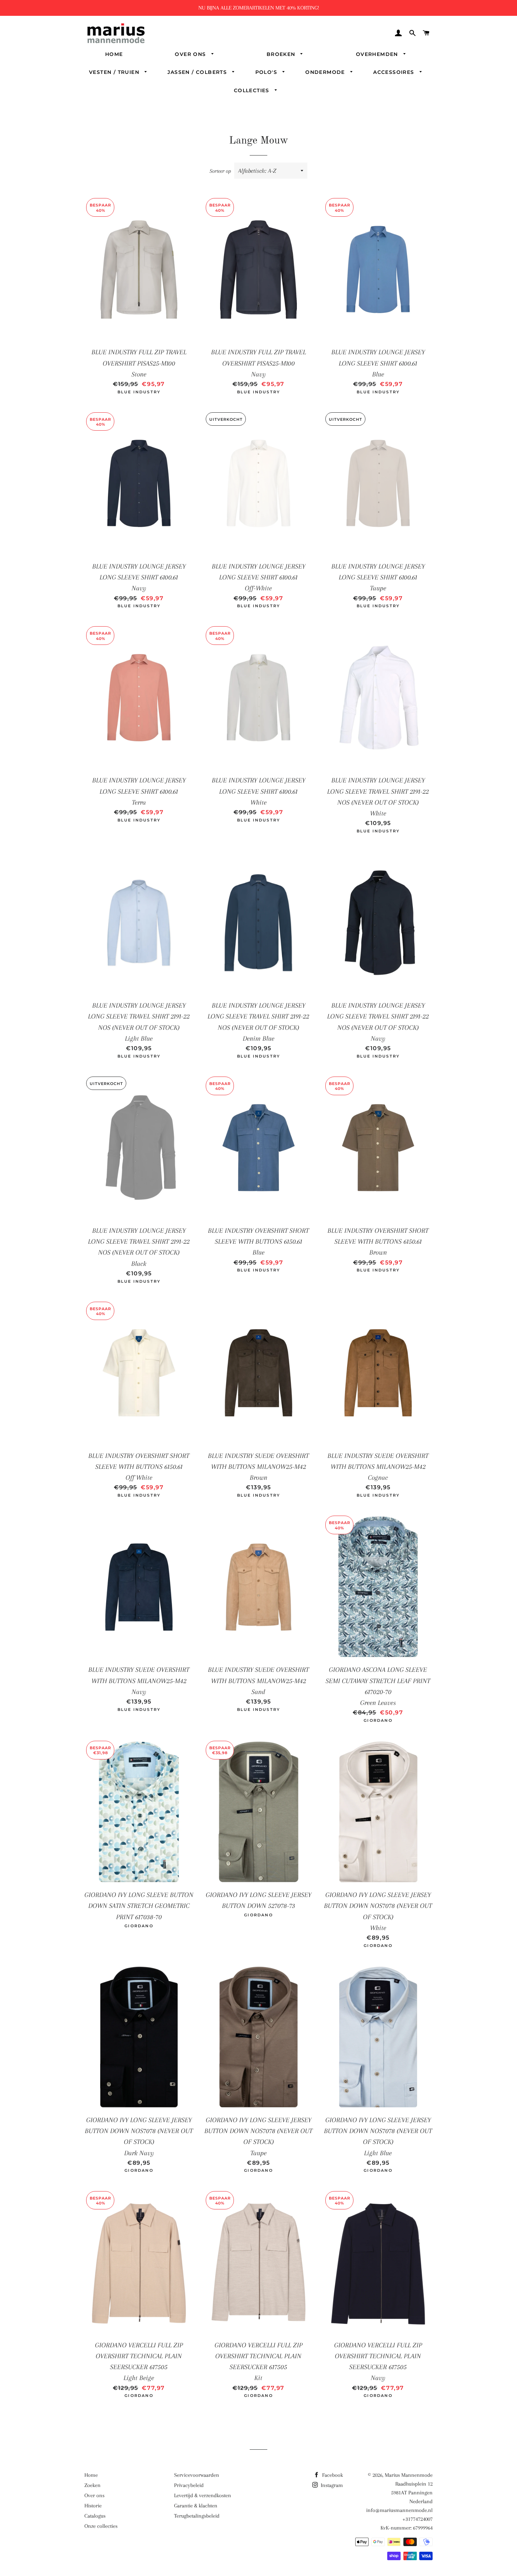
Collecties (253, 90)
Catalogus (95, 2516)
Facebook (332, 2475)
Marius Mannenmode (409, 2475)
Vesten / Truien (115, 72)
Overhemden (378, 54)
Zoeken (92, 2485)
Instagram (331, 2485)
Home (114, 54)
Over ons (191, 54)
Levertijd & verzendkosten (203, 2495)
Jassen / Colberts (198, 72)
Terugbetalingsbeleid (197, 2516)
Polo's (267, 72)
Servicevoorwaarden (197, 2475)
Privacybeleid (189, 2485)
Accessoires (395, 72)
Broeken (282, 54)
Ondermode (326, 72)
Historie (93, 2506)
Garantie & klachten (196, 2506)
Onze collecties (101, 2526)
